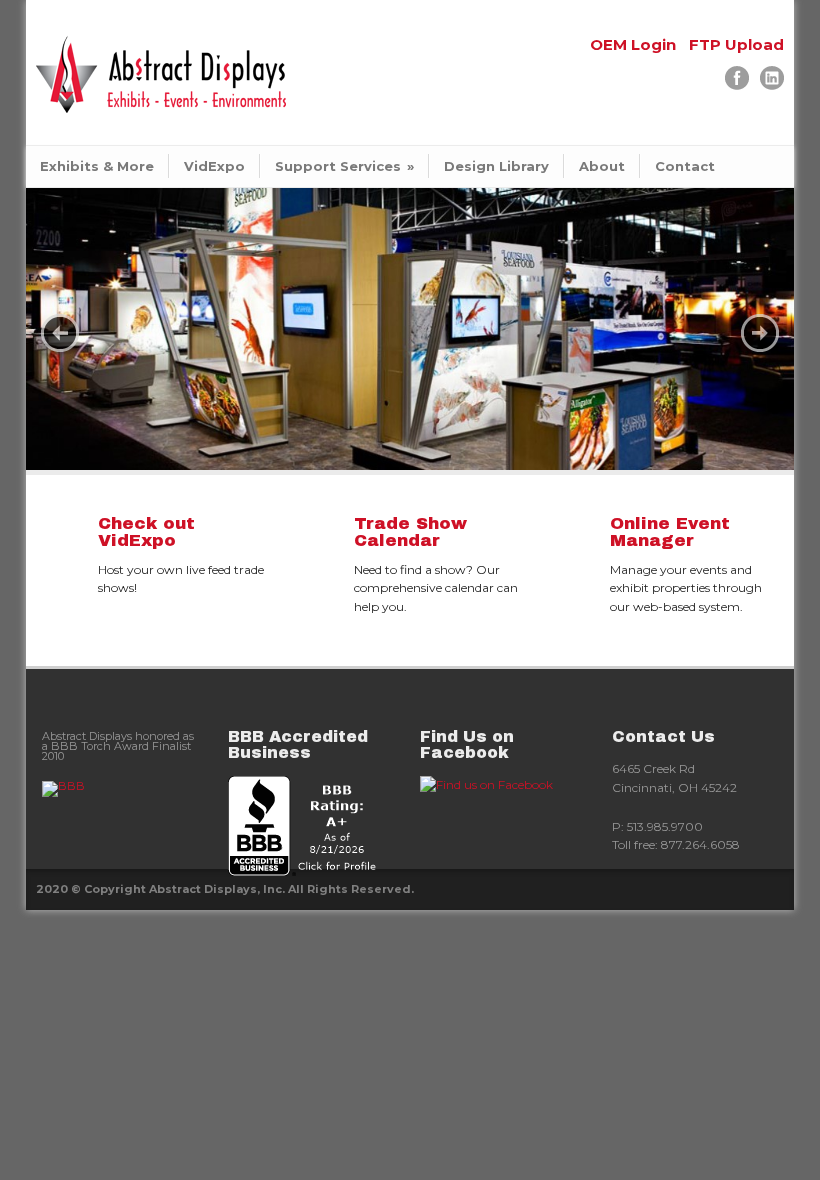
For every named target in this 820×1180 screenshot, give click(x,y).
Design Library (496, 166)
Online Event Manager (670, 532)
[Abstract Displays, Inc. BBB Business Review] (314, 826)
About (602, 166)
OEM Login (633, 44)
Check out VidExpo (146, 532)
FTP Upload (736, 44)
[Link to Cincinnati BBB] (122, 789)
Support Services (344, 166)
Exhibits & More (97, 166)
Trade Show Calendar (410, 532)
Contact (685, 166)
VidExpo (214, 166)
